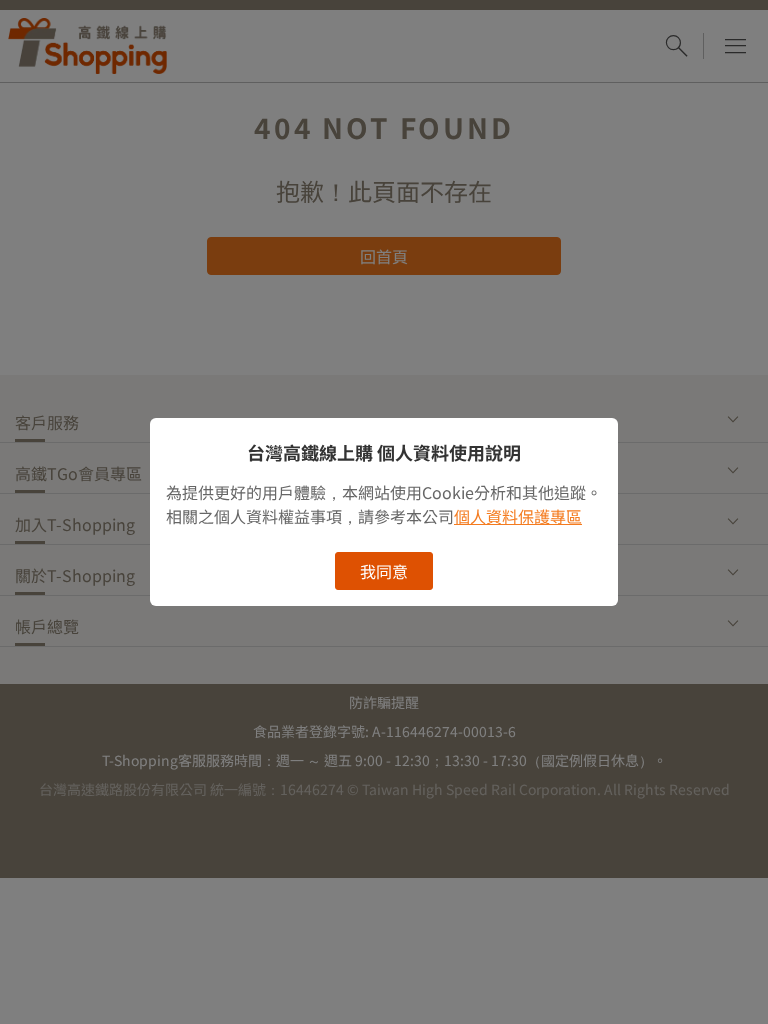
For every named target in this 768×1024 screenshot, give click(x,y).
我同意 (384, 571)
